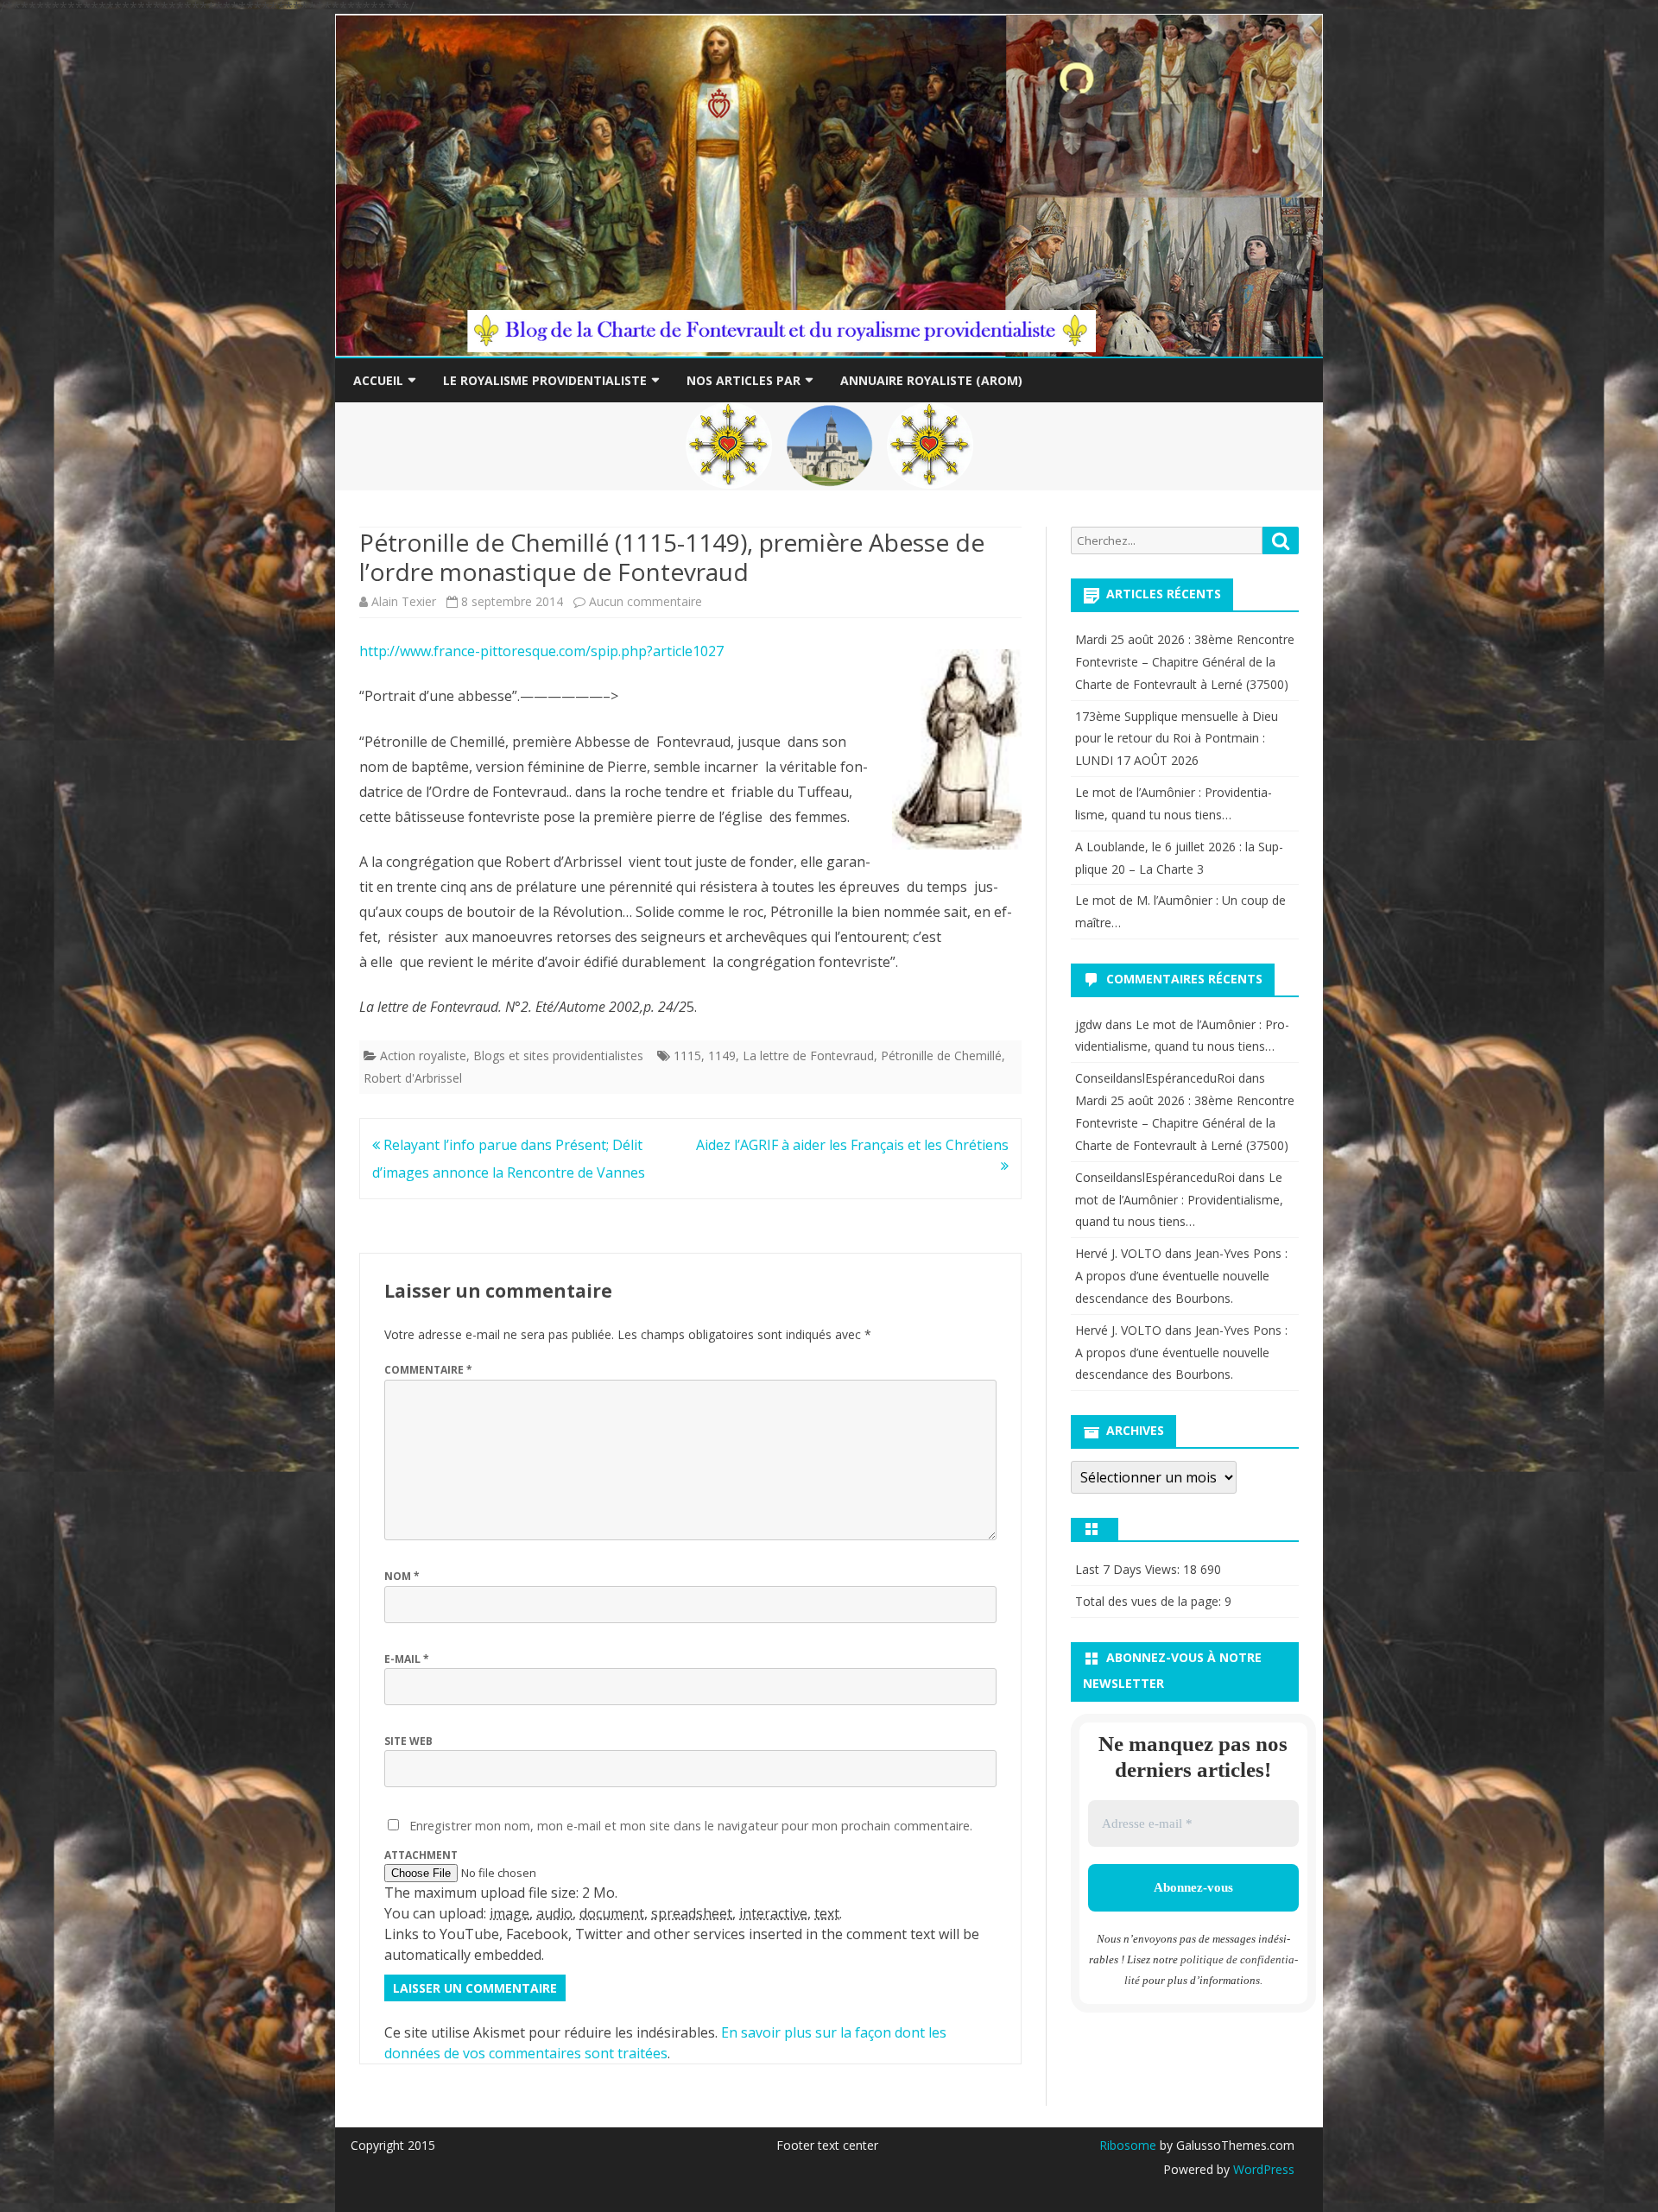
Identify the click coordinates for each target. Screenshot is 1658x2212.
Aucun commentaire (645, 601)
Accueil (378, 380)
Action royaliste (423, 1055)
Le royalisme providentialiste (545, 380)
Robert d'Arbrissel (413, 1078)
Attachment (421, 1855)
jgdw (1088, 1024)
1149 (722, 1055)
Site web (408, 1741)
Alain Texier (404, 601)
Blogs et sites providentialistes (558, 1055)
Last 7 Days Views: (1129, 1569)
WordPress (1262, 2169)
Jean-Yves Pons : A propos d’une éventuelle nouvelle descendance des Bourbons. (1181, 1276)
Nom (402, 1576)
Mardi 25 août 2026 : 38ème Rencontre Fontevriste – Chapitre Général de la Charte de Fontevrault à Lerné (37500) (1185, 662)
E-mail (407, 1659)
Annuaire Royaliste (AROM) (931, 380)
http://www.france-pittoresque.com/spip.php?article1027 (541, 651)
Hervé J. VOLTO (1118, 1253)
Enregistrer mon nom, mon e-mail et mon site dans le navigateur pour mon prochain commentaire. (691, 1826)
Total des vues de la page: (1150, 1601)
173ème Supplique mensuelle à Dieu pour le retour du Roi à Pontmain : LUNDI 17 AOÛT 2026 (1177, 739)
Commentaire (428, 1370)
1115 (687, 1055)
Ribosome (1128, 2145)
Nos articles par (744, 380)
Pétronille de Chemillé (941, 1055)
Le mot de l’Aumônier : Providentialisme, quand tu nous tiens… (1179, 1200)
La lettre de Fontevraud (808, 1055)
